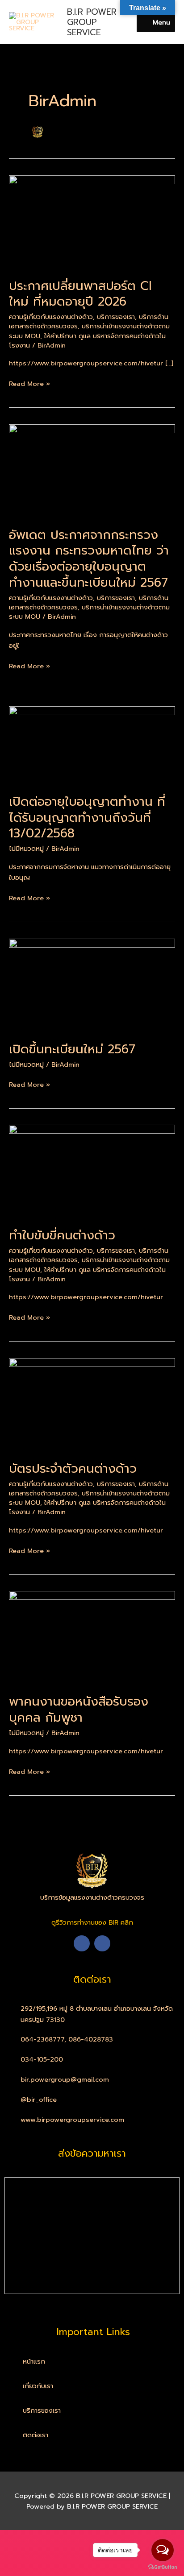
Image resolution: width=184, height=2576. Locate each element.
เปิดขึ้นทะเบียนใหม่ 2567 (72, 1049)
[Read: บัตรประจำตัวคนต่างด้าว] (92, 1404)
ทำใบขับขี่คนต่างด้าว (62, 1235)
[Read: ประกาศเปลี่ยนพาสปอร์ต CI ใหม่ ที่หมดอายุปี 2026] (92, 221)
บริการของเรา (116, 317)
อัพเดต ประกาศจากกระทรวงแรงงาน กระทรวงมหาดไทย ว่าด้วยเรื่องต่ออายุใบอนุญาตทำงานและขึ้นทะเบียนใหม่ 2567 (89, 559)
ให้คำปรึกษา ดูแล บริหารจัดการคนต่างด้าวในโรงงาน (87, 341)
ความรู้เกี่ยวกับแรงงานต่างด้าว (51, 317)
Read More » (29, 383)
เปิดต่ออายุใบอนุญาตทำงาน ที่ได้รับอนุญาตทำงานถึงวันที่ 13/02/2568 (87, 818)
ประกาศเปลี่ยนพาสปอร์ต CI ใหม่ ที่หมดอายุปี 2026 (80, 294)
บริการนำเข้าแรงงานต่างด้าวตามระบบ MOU (89, 612)
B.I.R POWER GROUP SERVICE (92, 22)
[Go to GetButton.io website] (163, 2567)
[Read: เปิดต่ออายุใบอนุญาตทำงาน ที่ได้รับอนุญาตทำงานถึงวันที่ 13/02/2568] (92, 745)
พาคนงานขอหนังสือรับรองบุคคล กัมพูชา (79, 1710)
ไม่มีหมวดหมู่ (26, 849)
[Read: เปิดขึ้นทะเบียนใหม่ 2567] (92, 985)
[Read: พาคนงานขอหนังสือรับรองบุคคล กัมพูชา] (92, 1637)
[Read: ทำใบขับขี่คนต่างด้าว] (92, 1171)
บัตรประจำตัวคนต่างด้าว (73, 1469)
